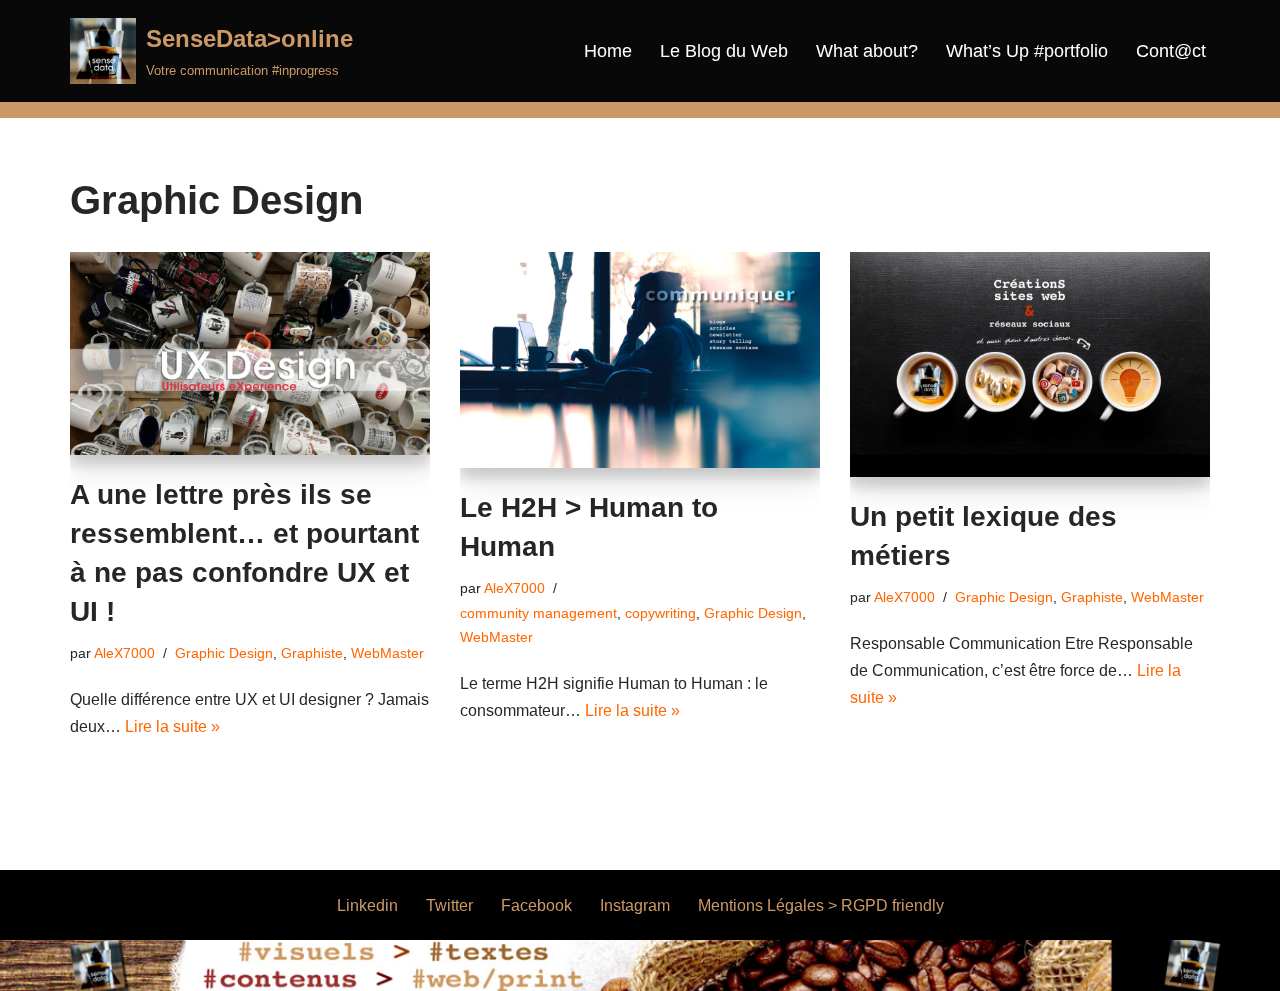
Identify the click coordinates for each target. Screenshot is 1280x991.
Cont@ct (1171, 51)
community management (538, 613)
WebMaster (387, 653)
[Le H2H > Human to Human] (640, 360)
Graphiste (312, 653)
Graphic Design (224, 653)
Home (608, 51)
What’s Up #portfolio (1027, 51)
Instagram (635, 905)
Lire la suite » (172, 726)
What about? (867, 51)
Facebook (536, 905)
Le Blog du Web (724, 51)
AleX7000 (124, 653)
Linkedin (367, 905)
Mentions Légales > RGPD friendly (821, 905)
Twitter (449, 905)
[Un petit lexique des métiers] (1030, 364)
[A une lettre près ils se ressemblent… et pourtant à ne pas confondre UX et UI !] (250, 353)
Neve (89, 965)
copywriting (660, 613)
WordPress (254, 965)
